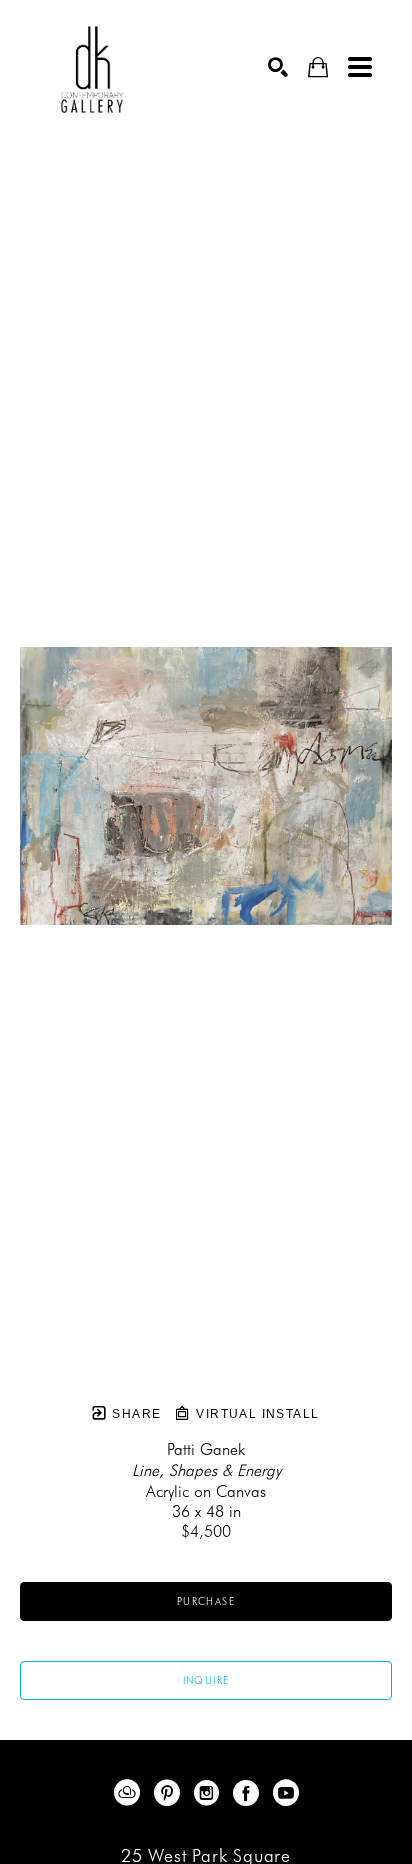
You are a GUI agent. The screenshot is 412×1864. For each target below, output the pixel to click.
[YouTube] (286, 1793)
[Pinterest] (170, 1793)
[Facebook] (249, 1793)
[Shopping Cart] (318, 67)
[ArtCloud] (130, 1793)
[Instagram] (210, 1793)
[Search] (278, 67)
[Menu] (360, 67)
